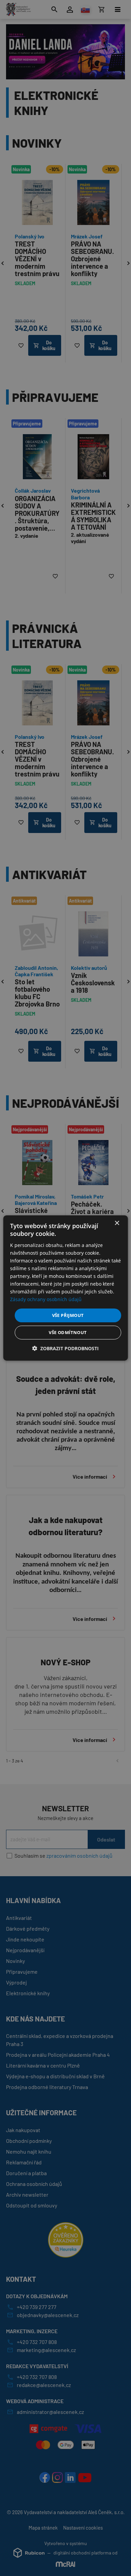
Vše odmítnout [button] (68, 1332)
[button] (65, 1348)
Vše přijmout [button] (68, 1315)
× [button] (117, 1223)
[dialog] (66, 1288)
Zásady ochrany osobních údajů (46, 1299)
